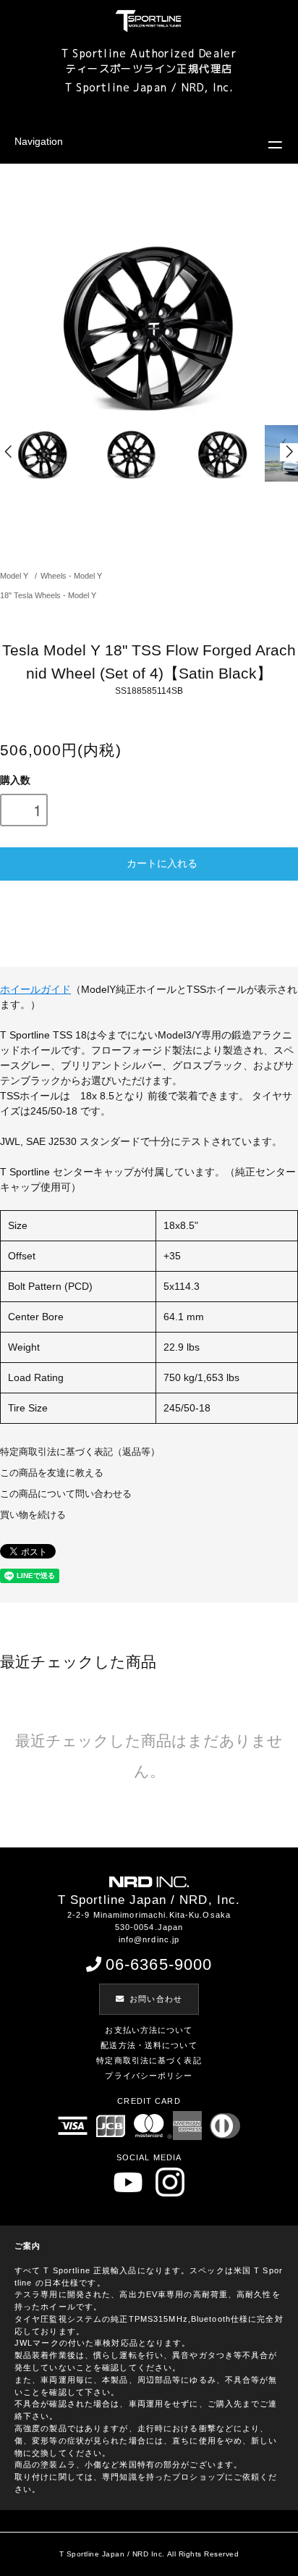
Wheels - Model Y (71, 576)
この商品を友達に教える (52, 1473)
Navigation (39, 141)
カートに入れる (162, 863)
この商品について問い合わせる (66, 1494)
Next (289, 452)
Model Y (14, 576)
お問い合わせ (156, 1999)
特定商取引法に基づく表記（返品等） (80, 1452)
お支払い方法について (149, 2030)
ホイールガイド (35, 989)
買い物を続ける (33, 1515)
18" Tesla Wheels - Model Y (48, 595)
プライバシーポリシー (149, 2076)
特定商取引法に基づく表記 (149, 2060)
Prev (9, 452)
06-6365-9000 (159, 1964)
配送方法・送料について (149, 2045)
